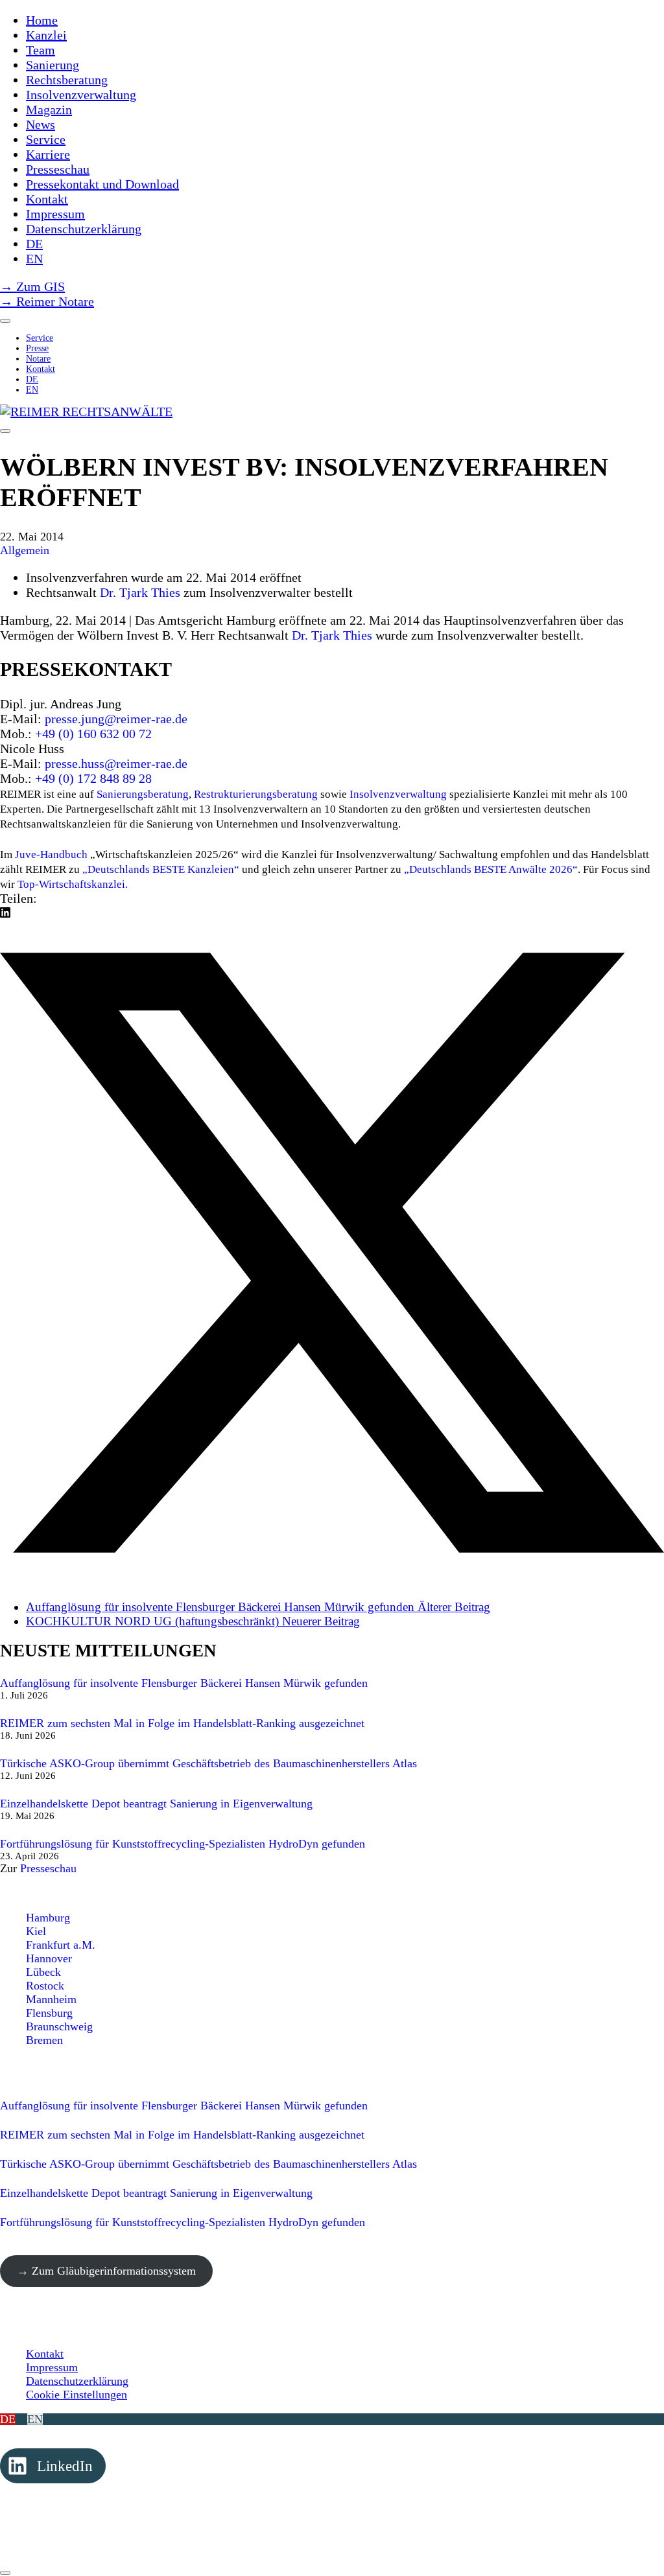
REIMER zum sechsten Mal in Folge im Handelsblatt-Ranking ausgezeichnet (182, 1723)
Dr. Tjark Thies (140, 592)
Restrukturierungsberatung (256, 794)
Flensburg (49, 2013)
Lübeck (43, 1972)
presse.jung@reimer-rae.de (116, 719)
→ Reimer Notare (47, 301)
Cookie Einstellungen (77, 2395)
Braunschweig (59, 2026)
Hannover (49, 1958)
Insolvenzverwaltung (398, 794)
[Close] (5, 321)
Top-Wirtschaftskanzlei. (73, 884)
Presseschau (48, 1868)
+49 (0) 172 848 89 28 (93, 778)
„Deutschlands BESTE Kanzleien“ (160, 869)
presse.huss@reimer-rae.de (116, 763)
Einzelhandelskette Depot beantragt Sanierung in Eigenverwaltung (156, 1804)
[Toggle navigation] (5, 431)
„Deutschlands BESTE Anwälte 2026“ (491, 869)
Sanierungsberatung (143, 794)
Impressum (52, 2367)
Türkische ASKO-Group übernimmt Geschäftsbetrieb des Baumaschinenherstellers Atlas (208, 1763)
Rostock (45, 1986)
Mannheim (51, 1999)
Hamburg (48, 1918)
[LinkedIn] (5, 913)
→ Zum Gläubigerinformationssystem (106, 2271)
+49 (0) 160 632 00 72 (93, 734)
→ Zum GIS (32, 286)
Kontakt (45, 2354)
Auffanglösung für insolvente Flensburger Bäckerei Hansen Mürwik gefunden (184, 1683)
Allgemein (25, 550)
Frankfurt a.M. (61, 1945)
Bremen (44, 2040)
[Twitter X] (332, 1580)
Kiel (36, 1931)
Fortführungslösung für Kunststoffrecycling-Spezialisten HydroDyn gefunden (183, 1844)
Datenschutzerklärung (77, 2381)
